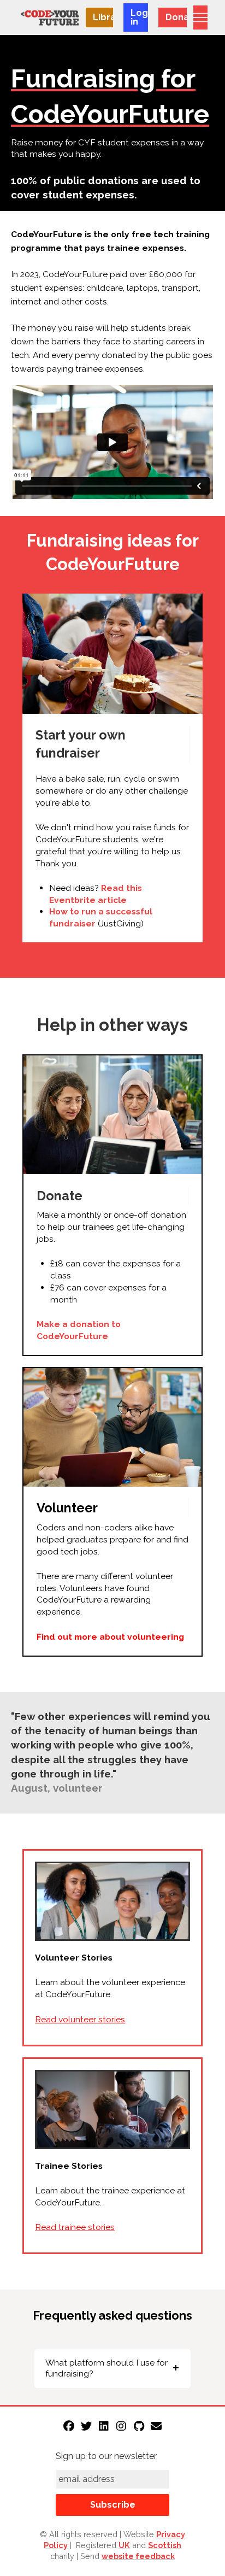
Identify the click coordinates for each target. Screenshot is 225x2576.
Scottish (165, 2545)
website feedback (138, 2556)
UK (124, 2545)
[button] (200, 17)
